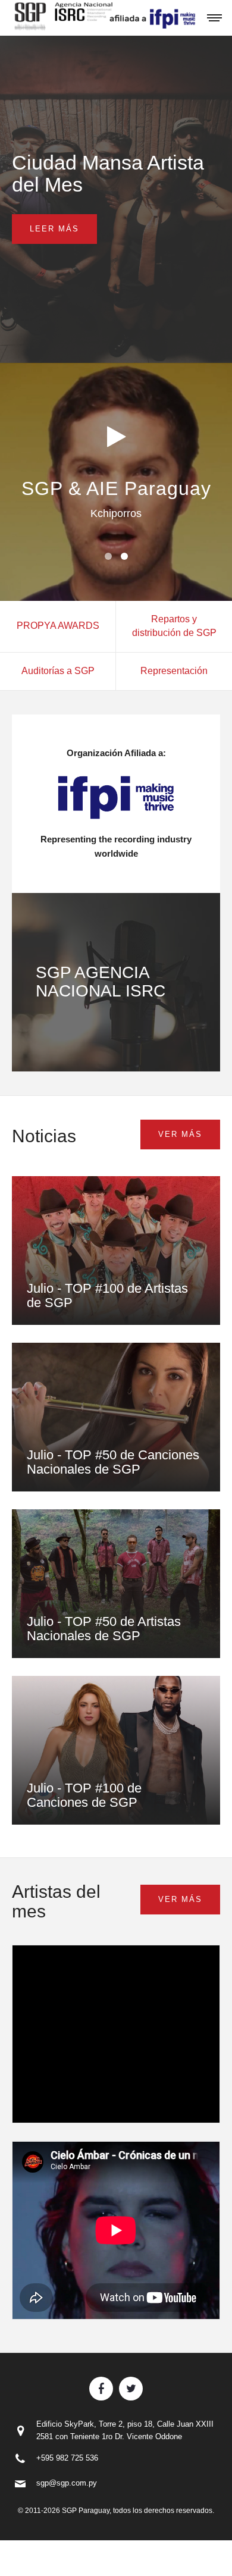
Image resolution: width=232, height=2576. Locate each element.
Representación (174, 671)
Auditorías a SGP (58, 671)
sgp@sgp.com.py (67, 2483)
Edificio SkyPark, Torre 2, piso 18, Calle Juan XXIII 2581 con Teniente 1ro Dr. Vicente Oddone (125, 2430)
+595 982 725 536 (67, 2458)
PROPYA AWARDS (58, 626)
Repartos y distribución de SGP (174, 626)
